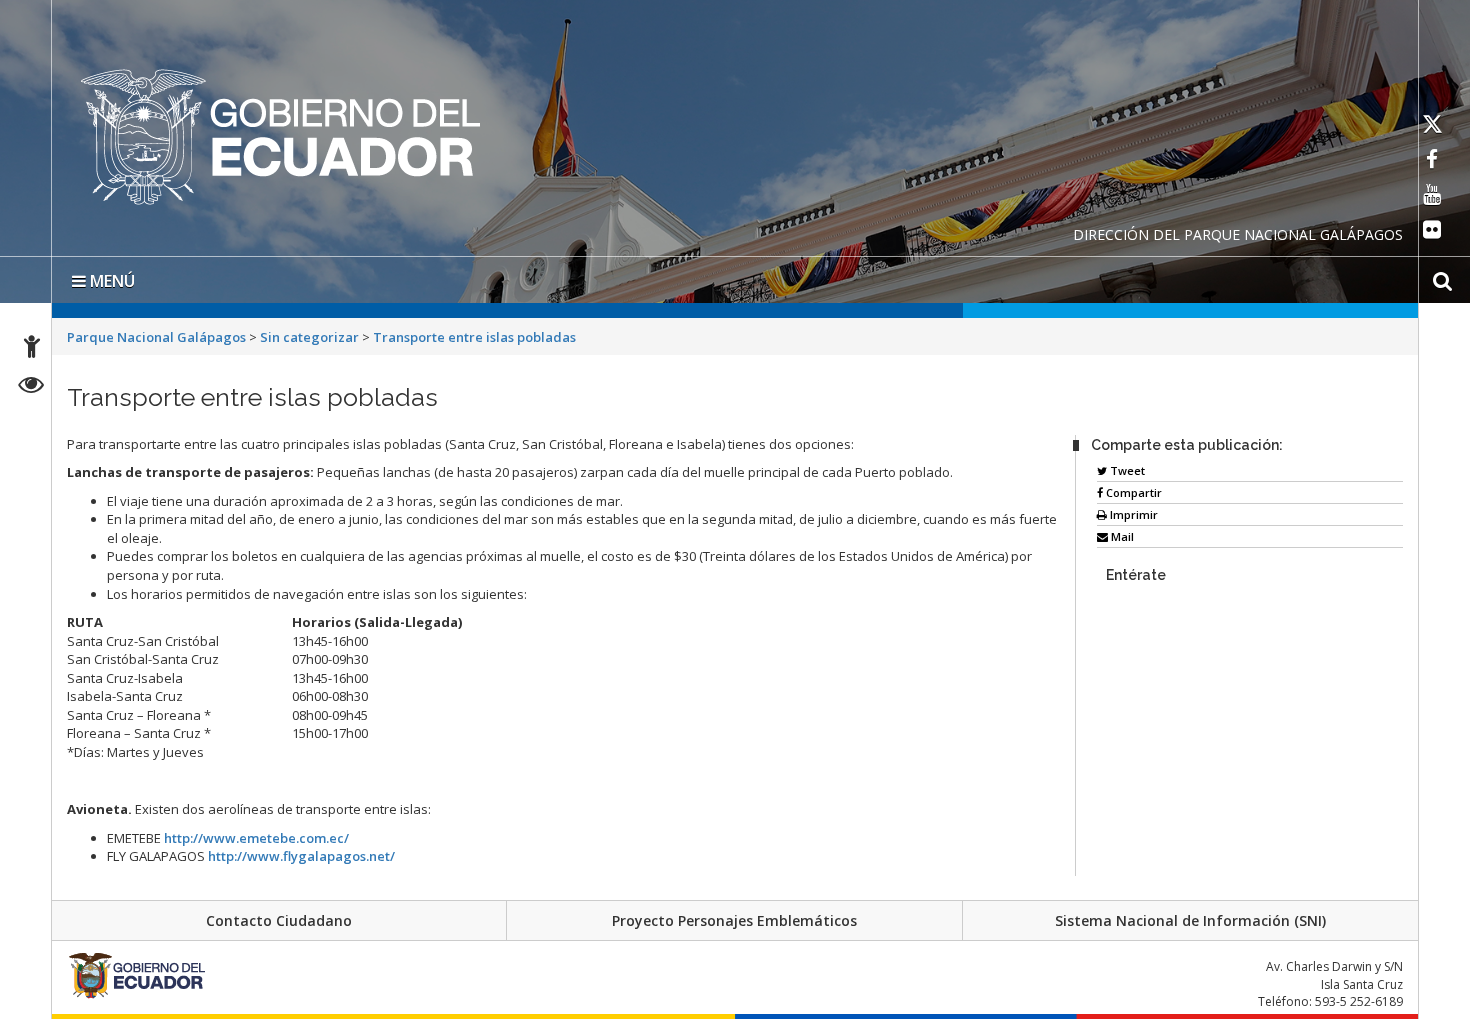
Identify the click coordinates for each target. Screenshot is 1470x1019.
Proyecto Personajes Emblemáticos (734, 916)
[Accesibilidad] (32, 349)
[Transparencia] (31, 387)
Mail (1121, 532)
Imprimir (1132, 510)
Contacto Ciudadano (279, 916)
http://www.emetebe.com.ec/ (256, 834)
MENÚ (110, 277)
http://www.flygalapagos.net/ (301, 852)
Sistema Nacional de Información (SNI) (1190, 916)
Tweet (1126, 466)
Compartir (1132, 488)
